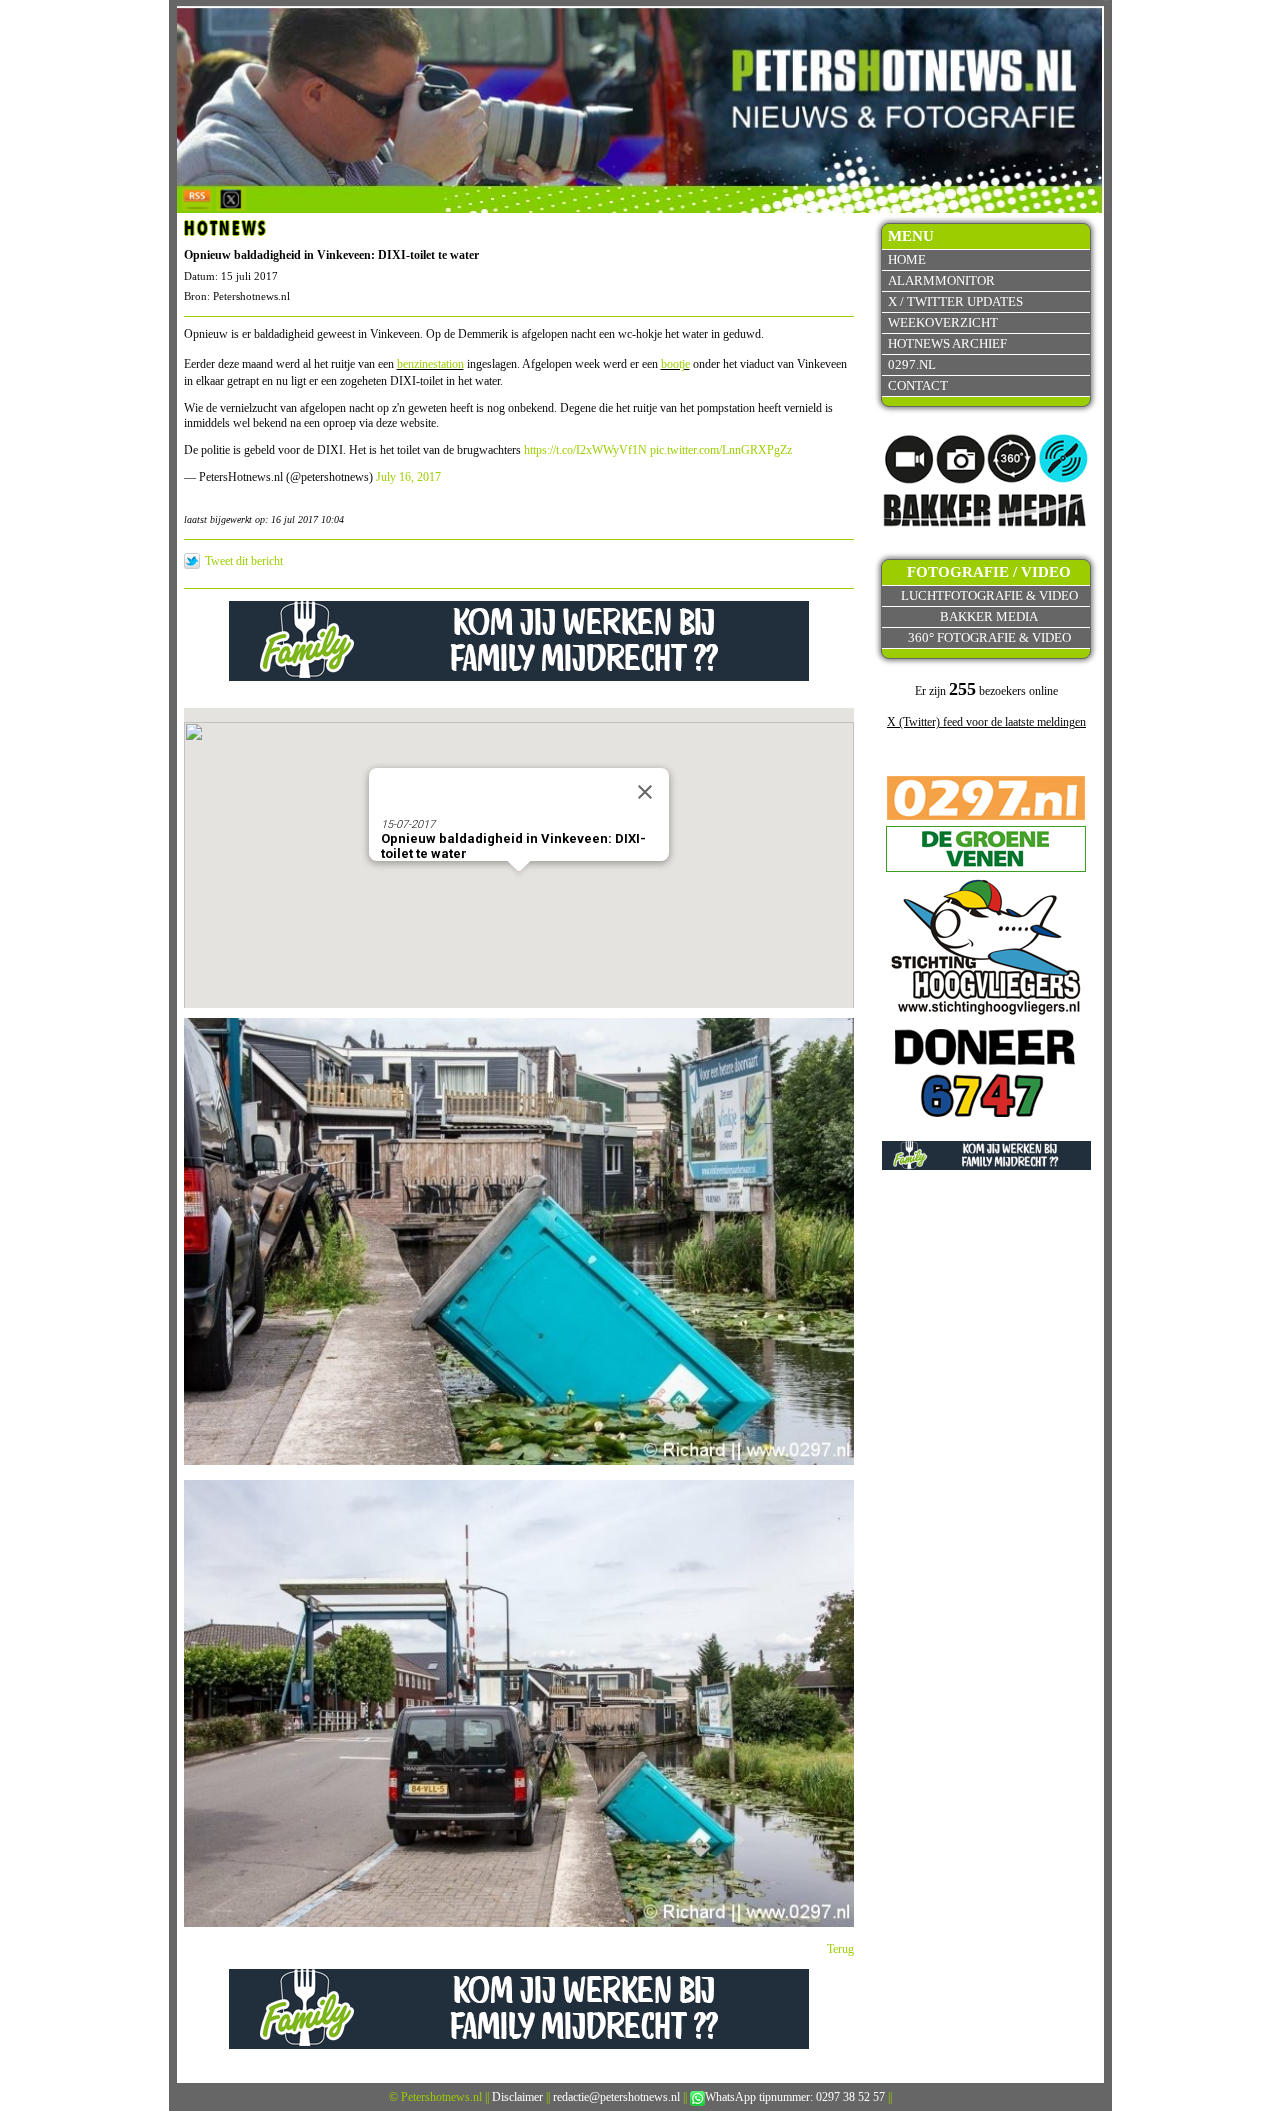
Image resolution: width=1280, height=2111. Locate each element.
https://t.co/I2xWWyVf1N (585, 450)
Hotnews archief (947, 343)
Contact (918, 385)
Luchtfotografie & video (989, 595)
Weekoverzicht (943, 322)
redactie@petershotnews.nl (616, 2097)
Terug (840, 1949)
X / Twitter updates (955, 301)
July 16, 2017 (408, 477)
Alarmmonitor (941, 280)
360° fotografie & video (989, 637)
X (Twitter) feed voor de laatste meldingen (986, 722)
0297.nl (912, 364)
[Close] (645, 792)
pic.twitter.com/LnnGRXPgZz (721, 450)
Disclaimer (517, 2097)
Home (907, 259)
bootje (675, 364)
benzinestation (430, 364)
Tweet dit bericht (244, 561)
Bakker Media (989, 616)
